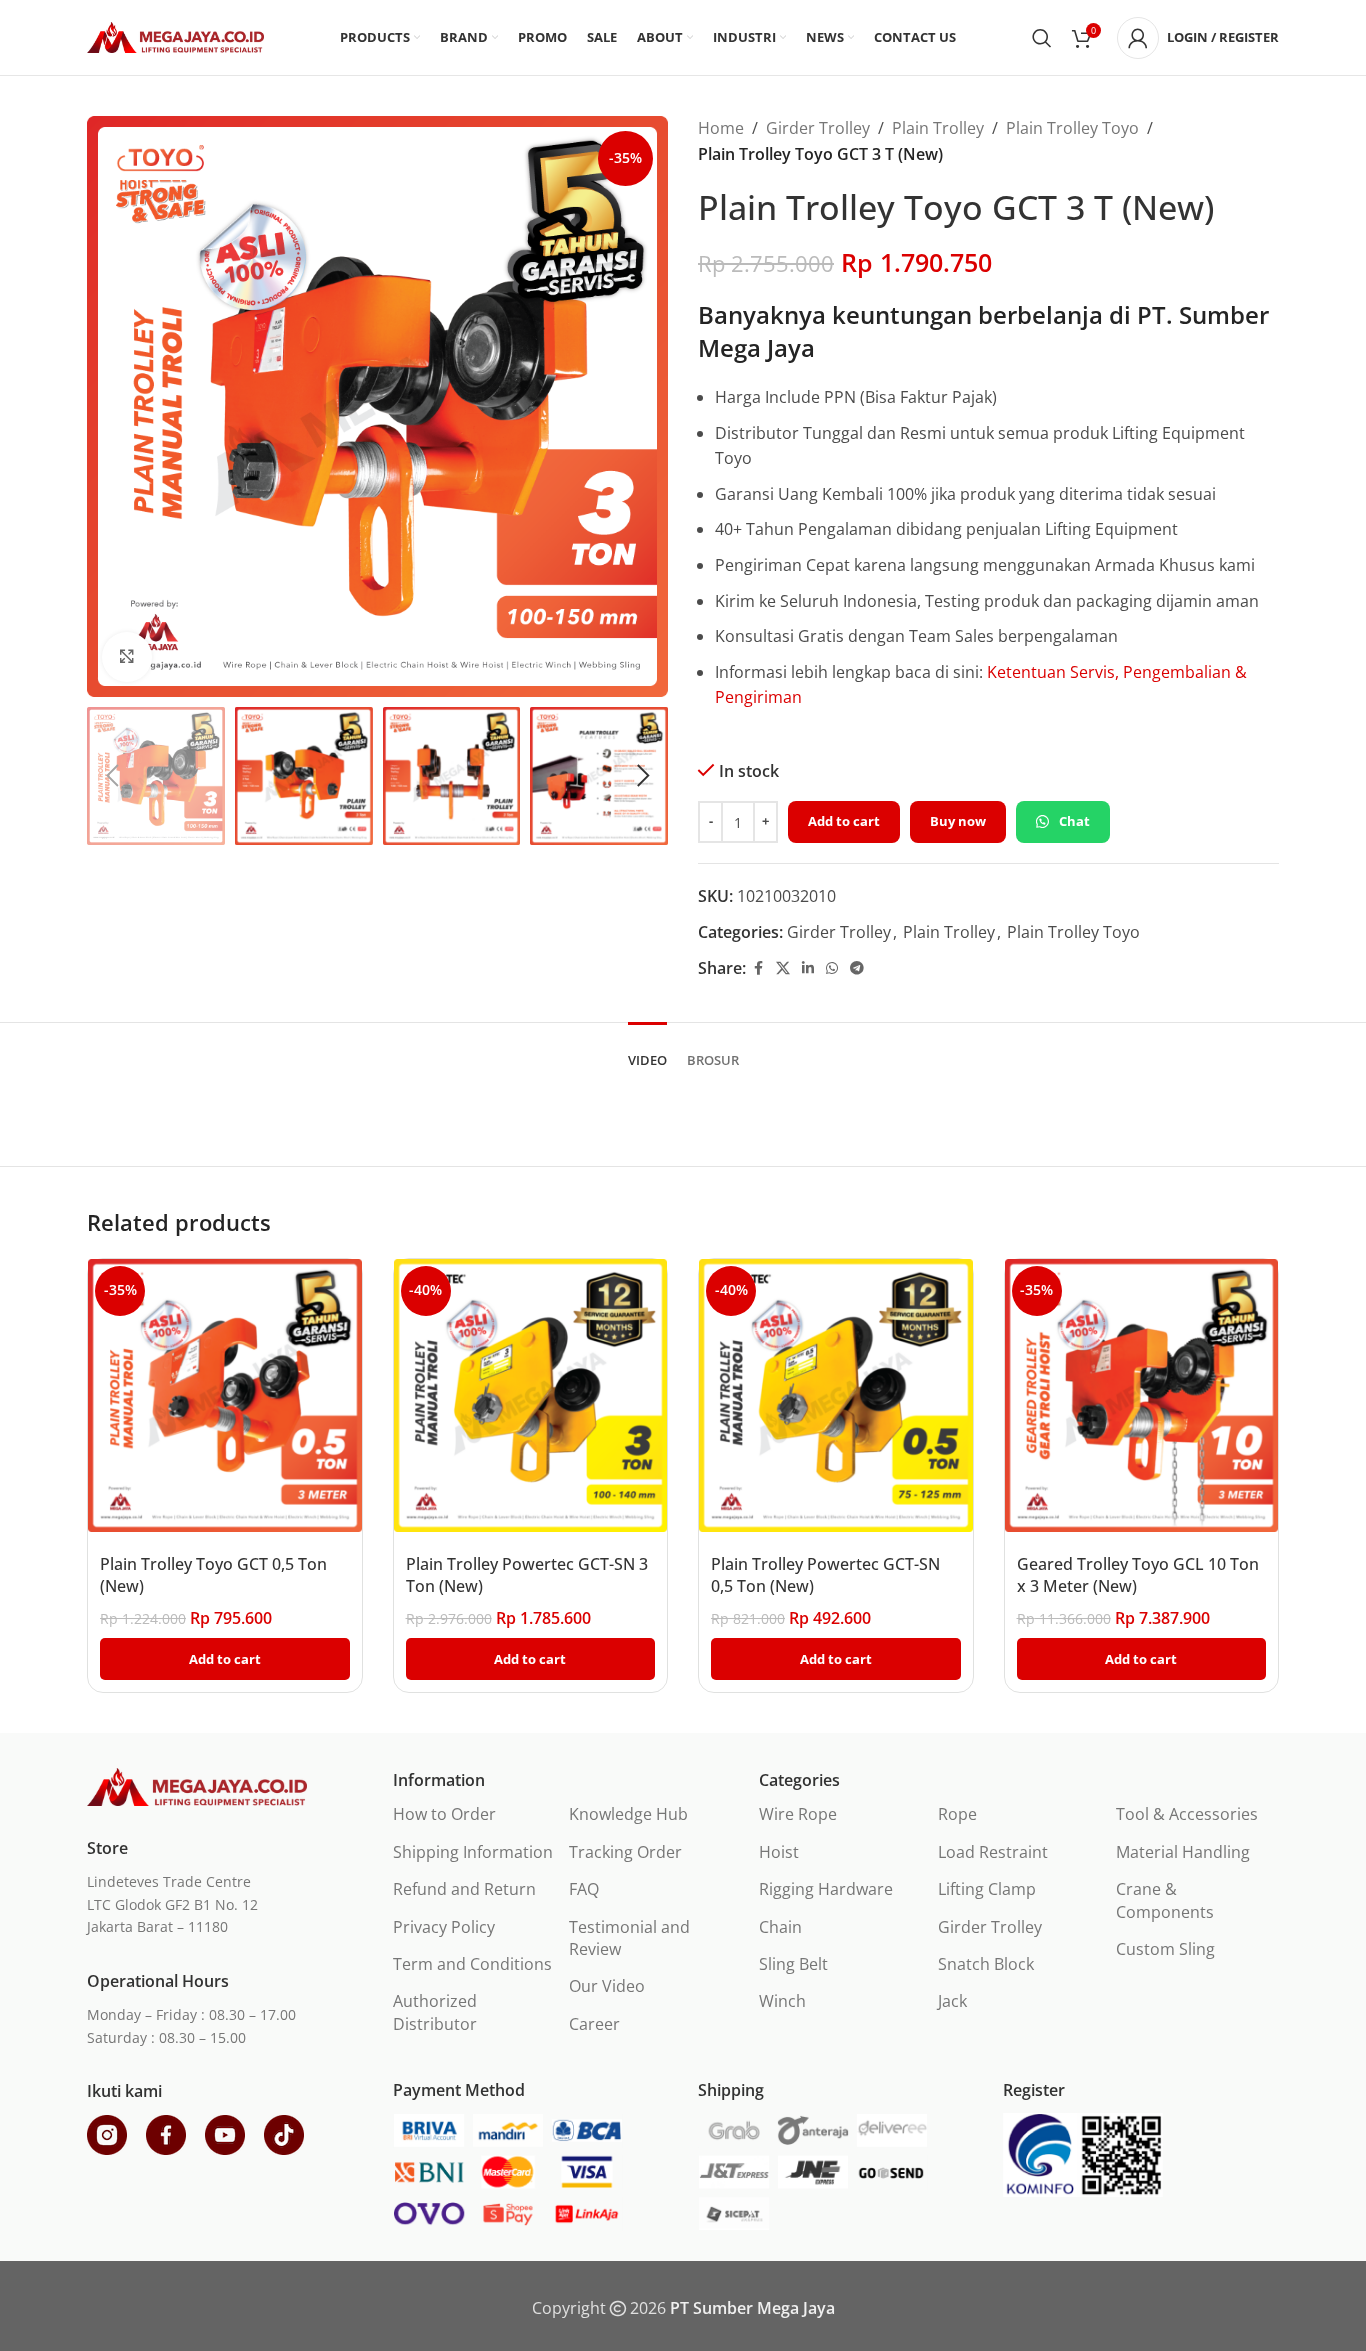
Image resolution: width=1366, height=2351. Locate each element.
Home (721, 128)
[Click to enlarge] (127, 657)
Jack (952, 2001)
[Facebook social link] (758, 968)
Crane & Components (1165, 1900)
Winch (782, 2001)
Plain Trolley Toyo (1072, 128)
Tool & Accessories (1187, 1814)
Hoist (779, 1852)
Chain (780, 1927)
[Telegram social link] (857, 968)
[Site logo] (175, 36)
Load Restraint (993, 1852)
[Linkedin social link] (808, 968)
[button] (112, 776)
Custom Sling (1165, 1949)
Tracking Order (625, 1852)
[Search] (1042, 38)
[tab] (647, 1051)
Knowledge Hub (628, 1814)
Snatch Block (986, 1964)
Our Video (607, 1986)
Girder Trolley (818, 128)
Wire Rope (798, 1814)
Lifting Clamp (987, 1889)
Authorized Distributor (435, 2012)
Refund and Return (464, 1889)
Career (594, 2024)
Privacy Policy (444, 1927)
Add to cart (844, 821)
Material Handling (1183, 1852)
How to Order (444, 1814)
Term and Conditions (472, 1964)
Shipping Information (473, 1852)
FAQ (584, 1889)
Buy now (958, 821)
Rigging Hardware (826, 1889)
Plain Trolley (938, 128)
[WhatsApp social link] (832, 968)
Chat (1074, 821)
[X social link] (783, 968)
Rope (957, 1814)
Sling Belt (793, 1964)
